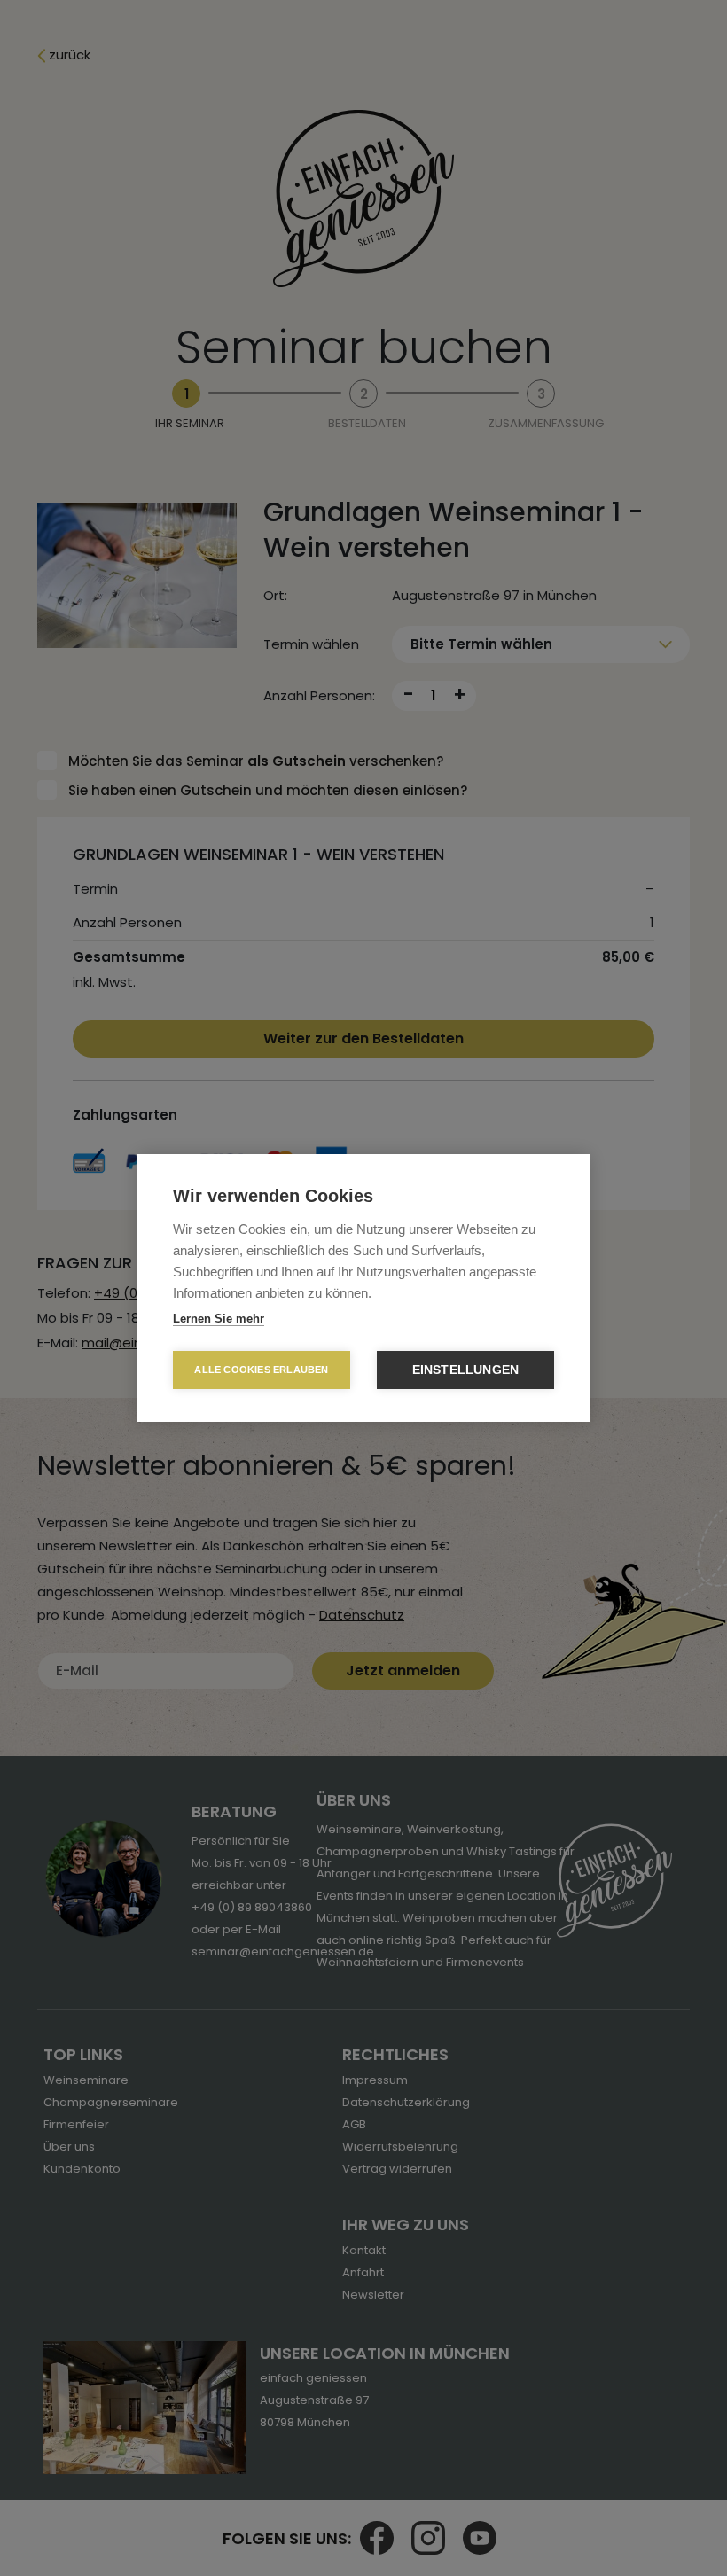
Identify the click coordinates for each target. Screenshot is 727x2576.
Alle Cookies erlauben (261, 1370)
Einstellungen (466, 1370)
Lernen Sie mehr (219, 1319)
